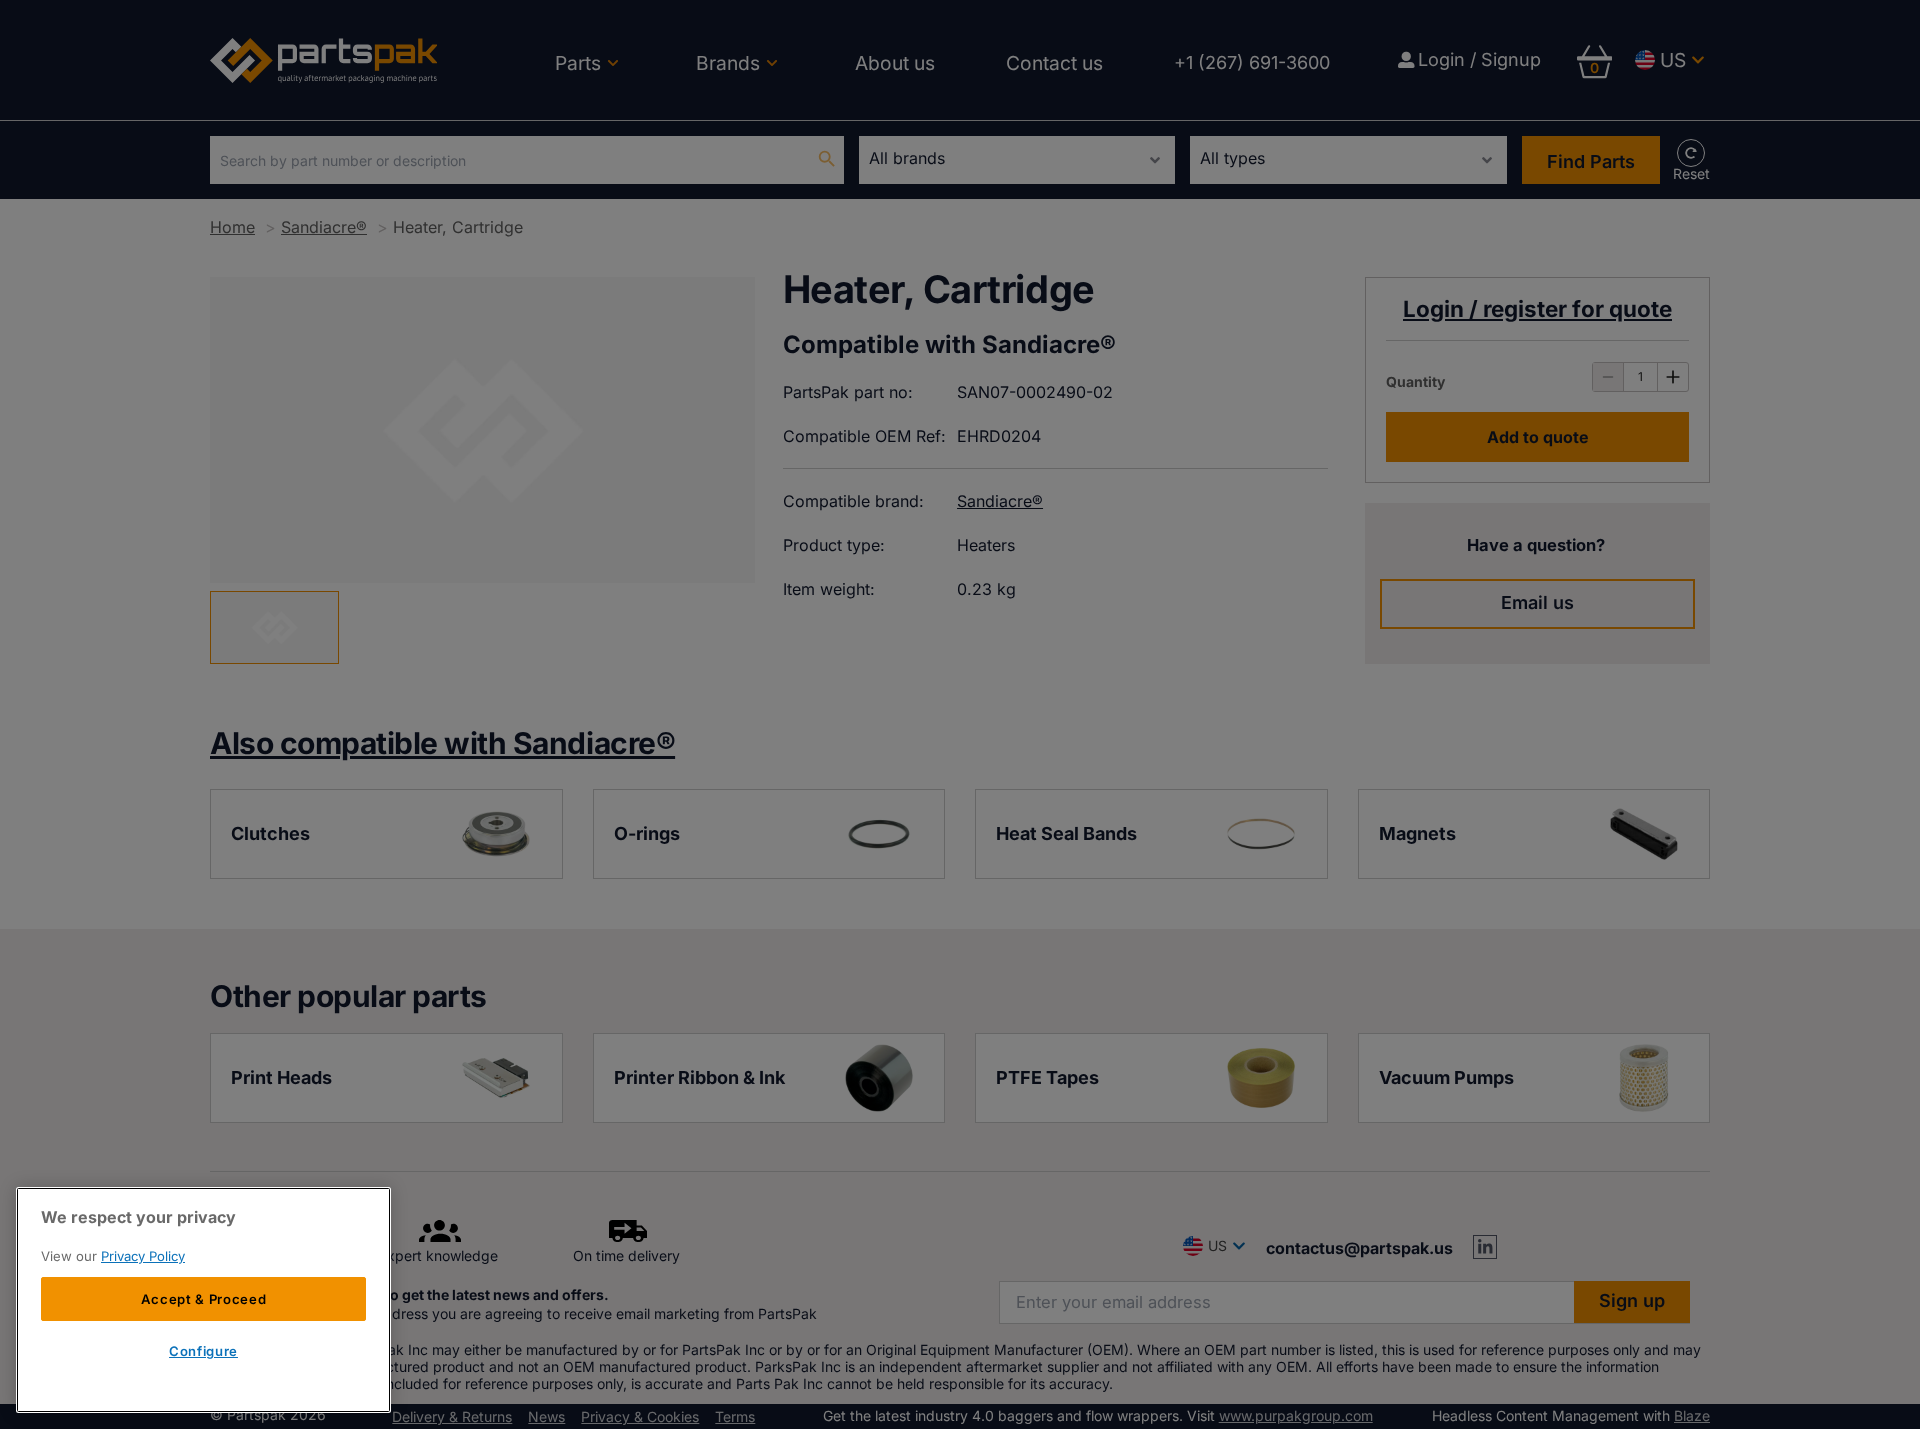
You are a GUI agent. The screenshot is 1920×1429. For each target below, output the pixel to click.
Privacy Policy (143, 1256)
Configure (203, 1352)
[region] (203, 1300)
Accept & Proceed (204, 1299)
